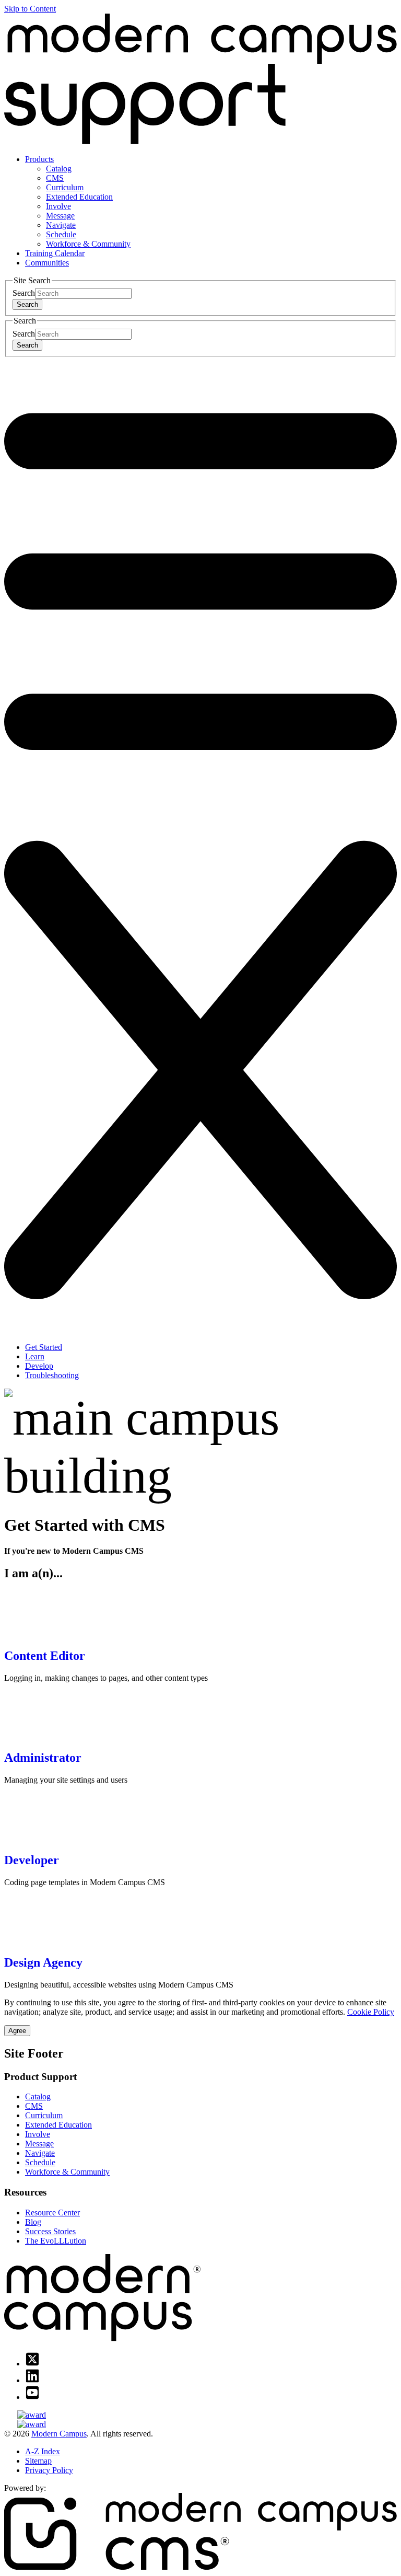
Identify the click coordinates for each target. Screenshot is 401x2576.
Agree (17, 2031)
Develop (39, 1366)
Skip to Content (30, 9)
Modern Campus (59, 2434)
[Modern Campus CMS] (200, 2567)
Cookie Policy (371, 2012)
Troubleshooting (52, 1375)
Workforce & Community (88, 244)
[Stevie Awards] (200, 2415)
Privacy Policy (49, 2470)
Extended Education (79, 197)
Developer (32, 1860)
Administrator (43, 1758)
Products (39, 159)
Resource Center (52, 2213)
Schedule (61, 234)
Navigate (61, 225)
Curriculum (65, 187)
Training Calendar (55, 253)
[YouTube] (32, 2397)
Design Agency (43, 1962)
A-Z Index (43, 2451)
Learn (35, 1356)
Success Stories (50, 2231)
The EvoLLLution (56, 2241)
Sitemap (38, 2461)
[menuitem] (211, 202)
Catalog (59, 169)
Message (60, 216)
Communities (47, 263)
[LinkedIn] (32, 2380)
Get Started (44, 1347)
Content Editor (45, 1656)
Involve (58, 206)
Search (24, 293)
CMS (55, 178)
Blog (33, 2222)
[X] (32, 2364)
